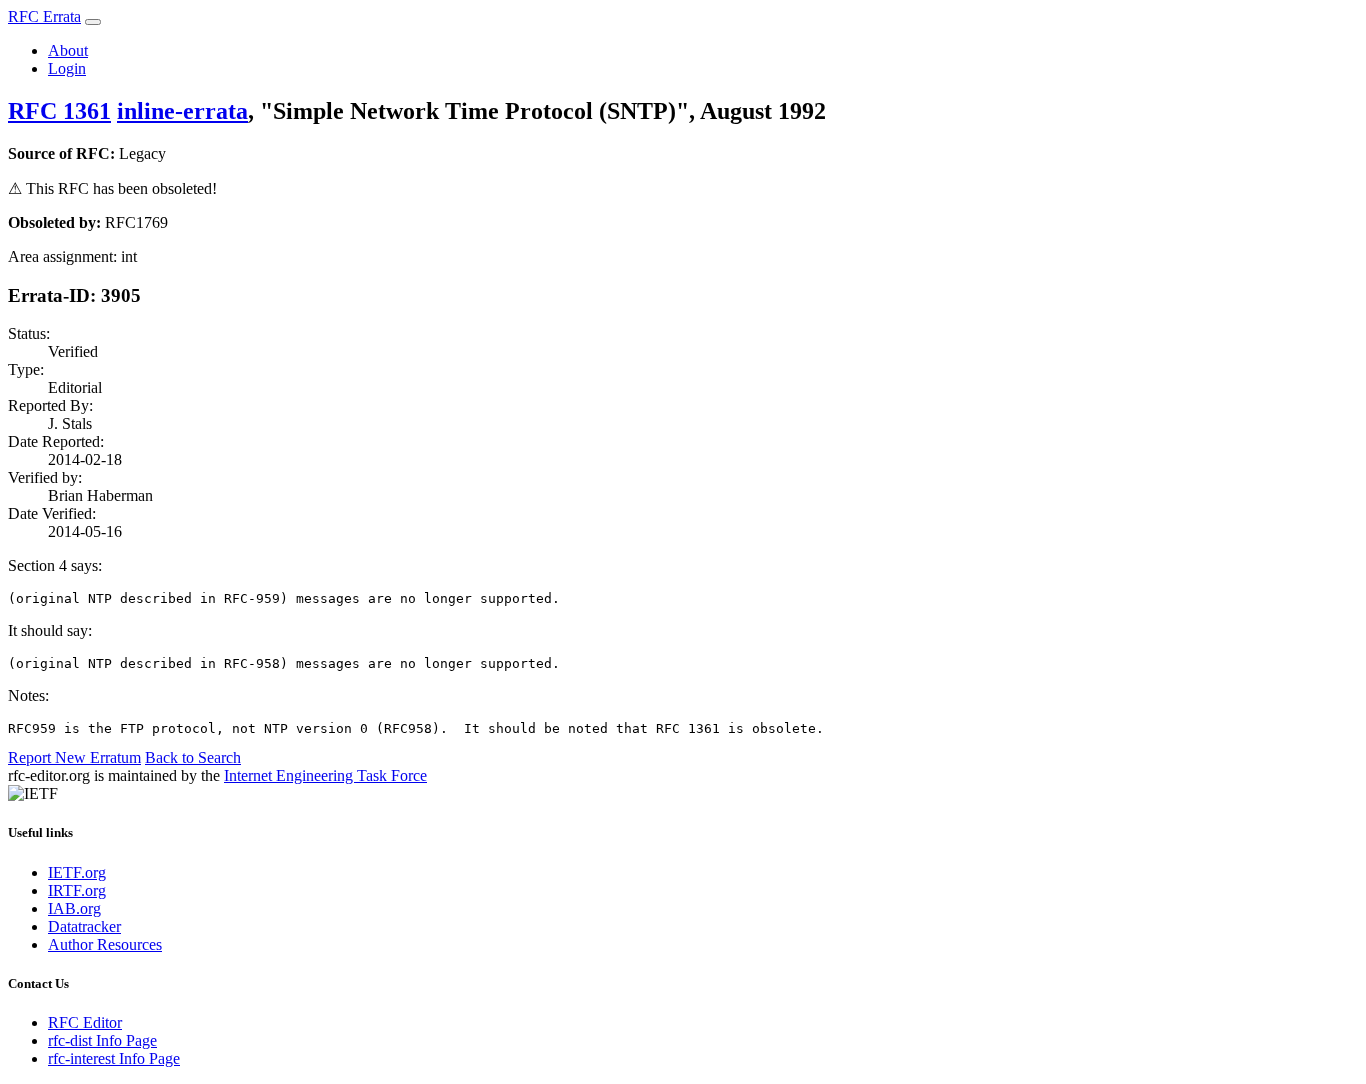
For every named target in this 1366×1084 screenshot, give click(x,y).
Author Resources (105, 944)
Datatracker (84, 926)
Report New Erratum (74, 757)
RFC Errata (44, 16)
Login (67, 68)
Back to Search (193, 757)
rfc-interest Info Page (114, 1058)
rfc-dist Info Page (102, 1040)
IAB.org (74, 908)
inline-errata (182, 111)
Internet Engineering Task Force (325, 775)
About (68, 50)
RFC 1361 (59, 111)
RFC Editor (85, 1022)
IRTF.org (77, 890)
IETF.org (77, 872)
